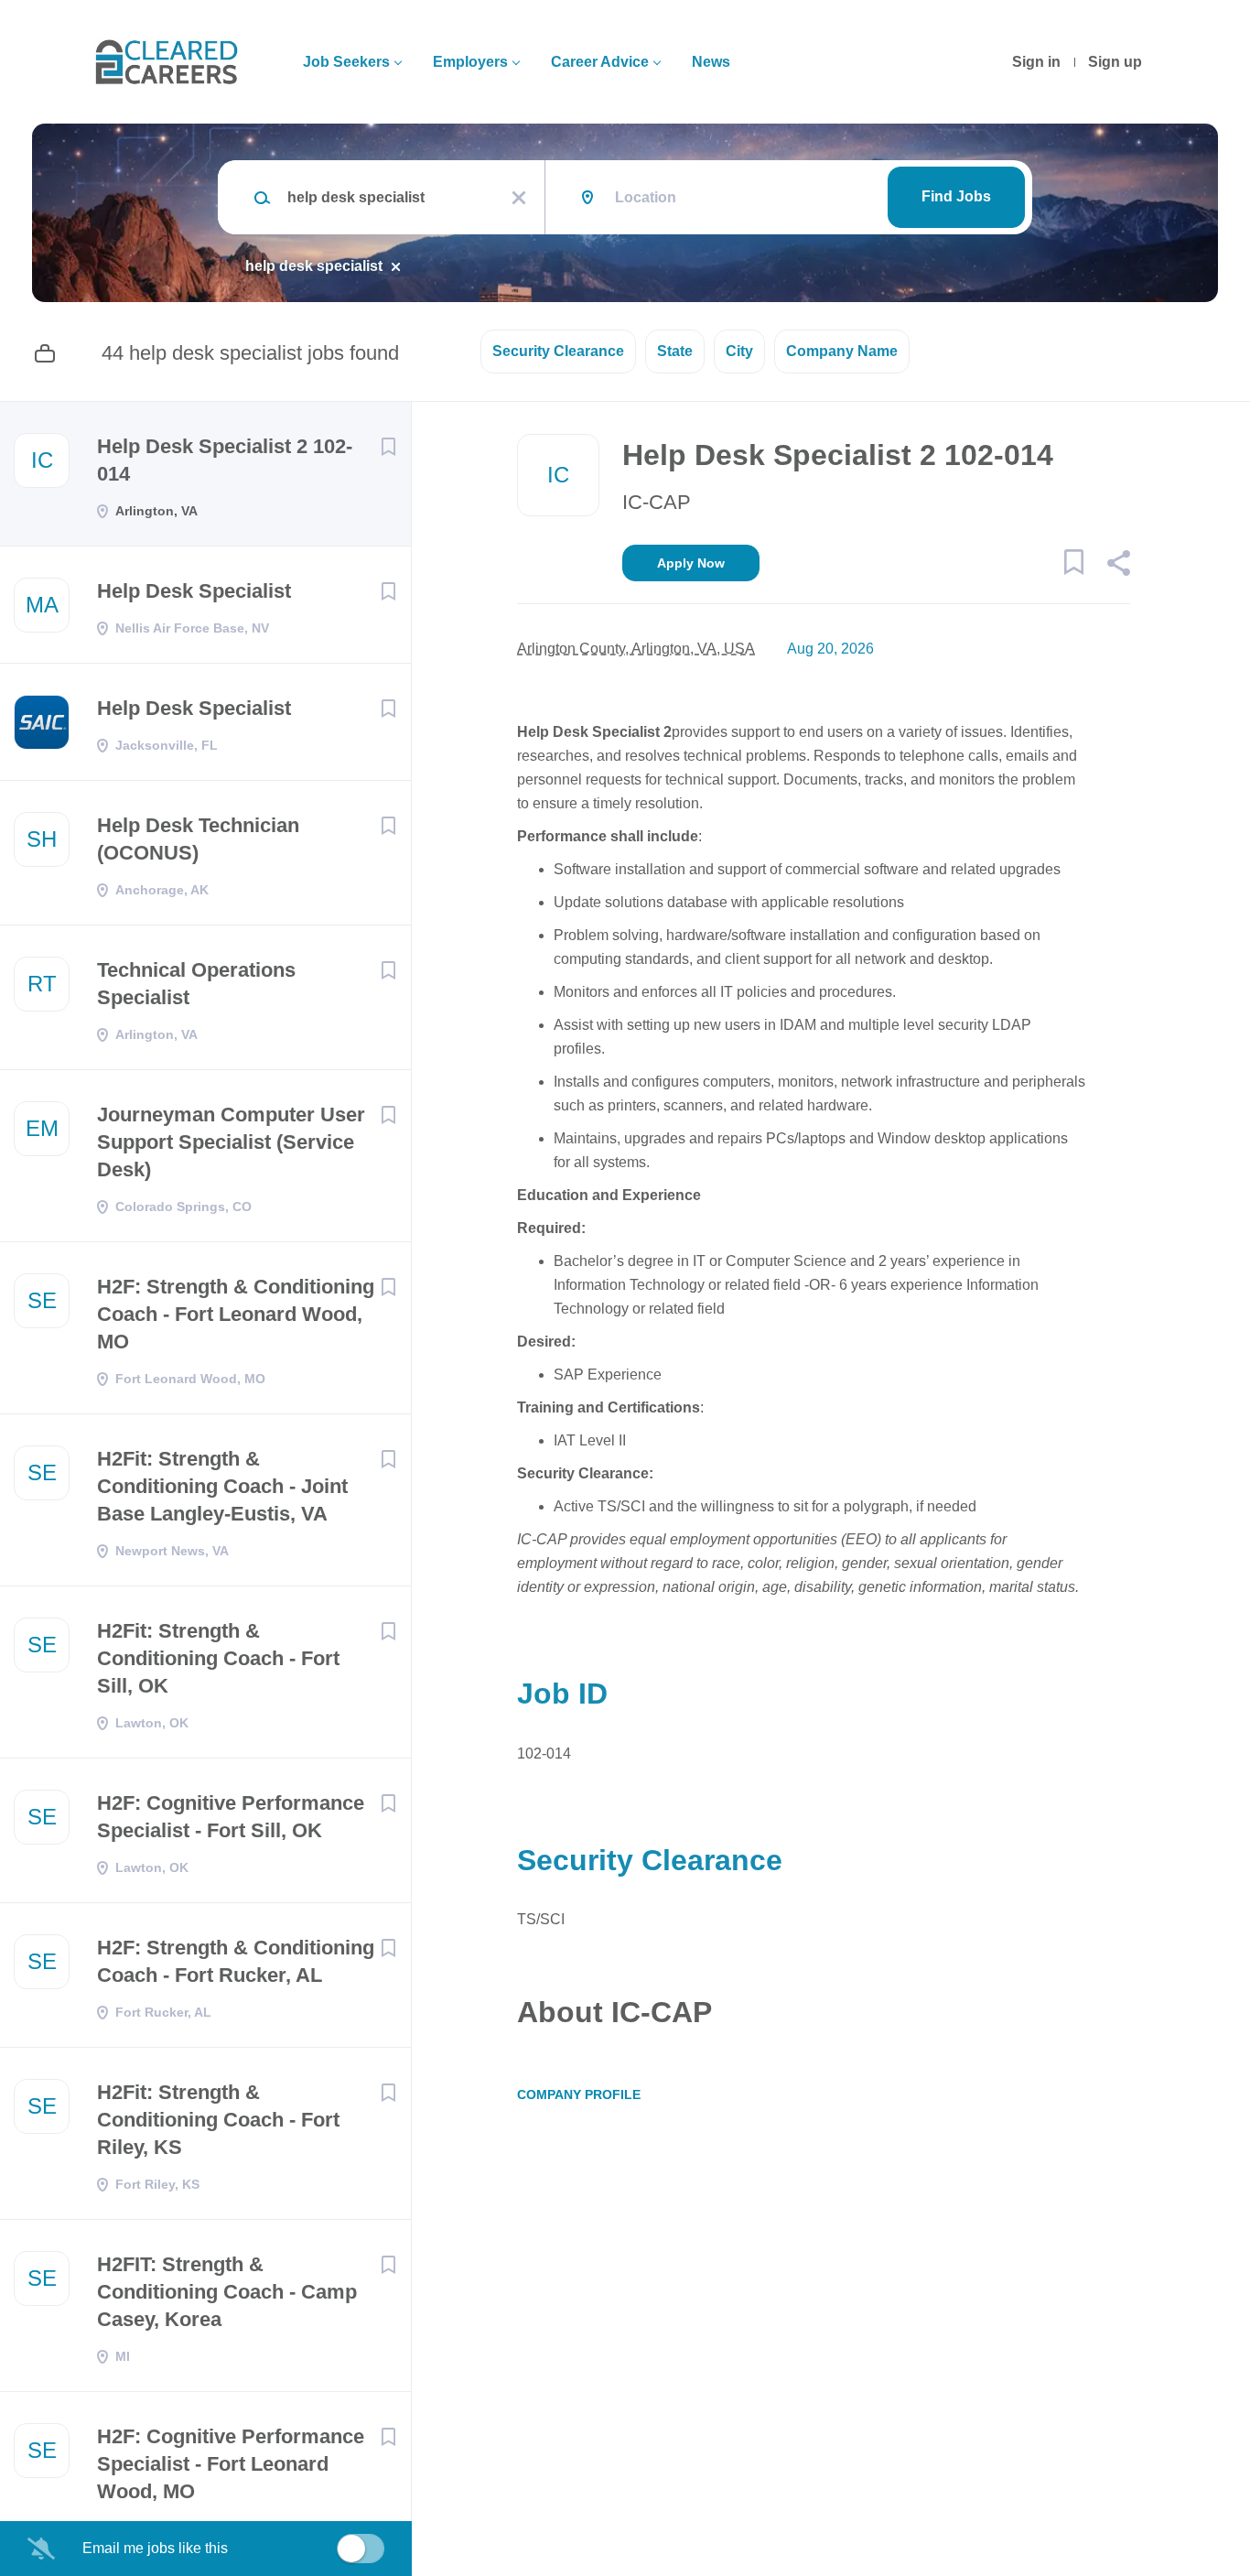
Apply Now (691, 563)
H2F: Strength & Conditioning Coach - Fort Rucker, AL (236, 1961)
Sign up (1115, 62)
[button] (1118, 566)
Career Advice (600, 62)
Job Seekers (346, 62)
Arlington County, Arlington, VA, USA (636, 649)
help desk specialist (314, 266)
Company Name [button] (842, 351)
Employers (470, 62)
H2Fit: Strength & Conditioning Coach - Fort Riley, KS (218, 2120)
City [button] (739, 351)
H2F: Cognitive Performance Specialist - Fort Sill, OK (231, 1817)
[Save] (388, 447)
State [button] (675, 351)
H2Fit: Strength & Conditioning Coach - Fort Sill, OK (218, 1658)
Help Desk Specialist (194, 591)
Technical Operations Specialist (196, 984)
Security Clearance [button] (558, 351)
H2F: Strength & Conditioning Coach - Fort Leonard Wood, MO (236, 1314)
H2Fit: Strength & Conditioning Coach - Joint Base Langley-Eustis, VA (222, 1486)
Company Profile (579, 2094)
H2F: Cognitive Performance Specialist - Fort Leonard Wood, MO (231, 2464)
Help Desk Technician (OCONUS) (198, 839)
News (711, 62)
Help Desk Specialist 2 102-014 (225, 460)
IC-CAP (657, 502)
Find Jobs (956, 196)
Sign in (1036, 62)
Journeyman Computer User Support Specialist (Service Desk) (231, 1142)
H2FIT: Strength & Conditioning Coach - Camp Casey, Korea (227, 2292)
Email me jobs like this (155, 2548)
